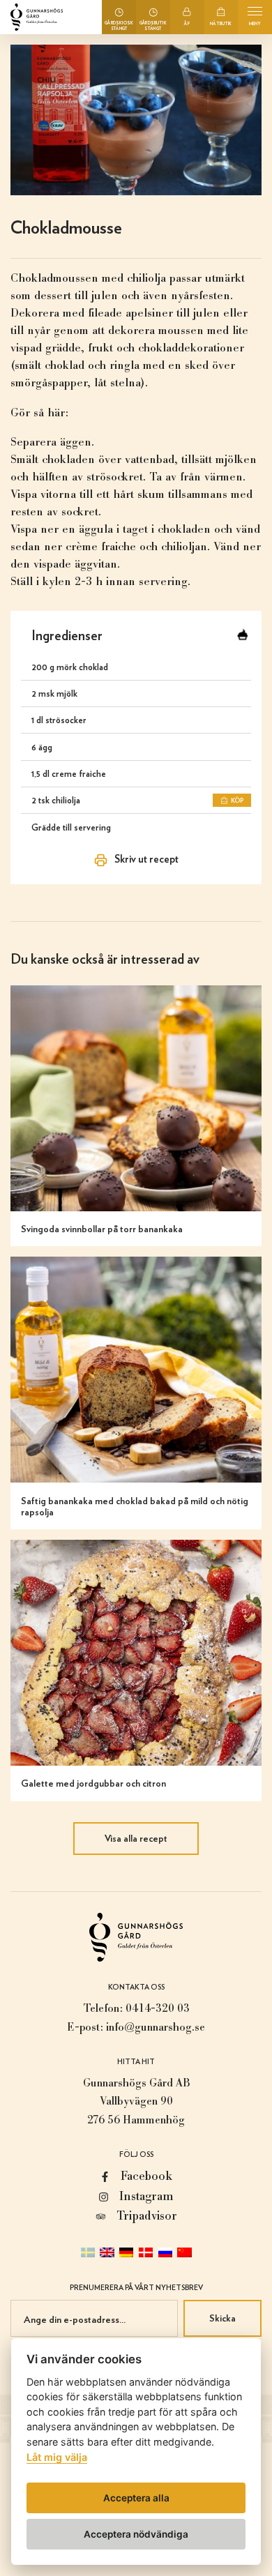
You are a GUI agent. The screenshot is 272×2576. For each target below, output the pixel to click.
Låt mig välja (57, 2457)
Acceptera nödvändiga (136, 2534)
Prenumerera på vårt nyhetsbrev (136, 2287)
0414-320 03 (158, 2008)
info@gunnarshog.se (156, 2027)
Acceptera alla (136, 2498)
